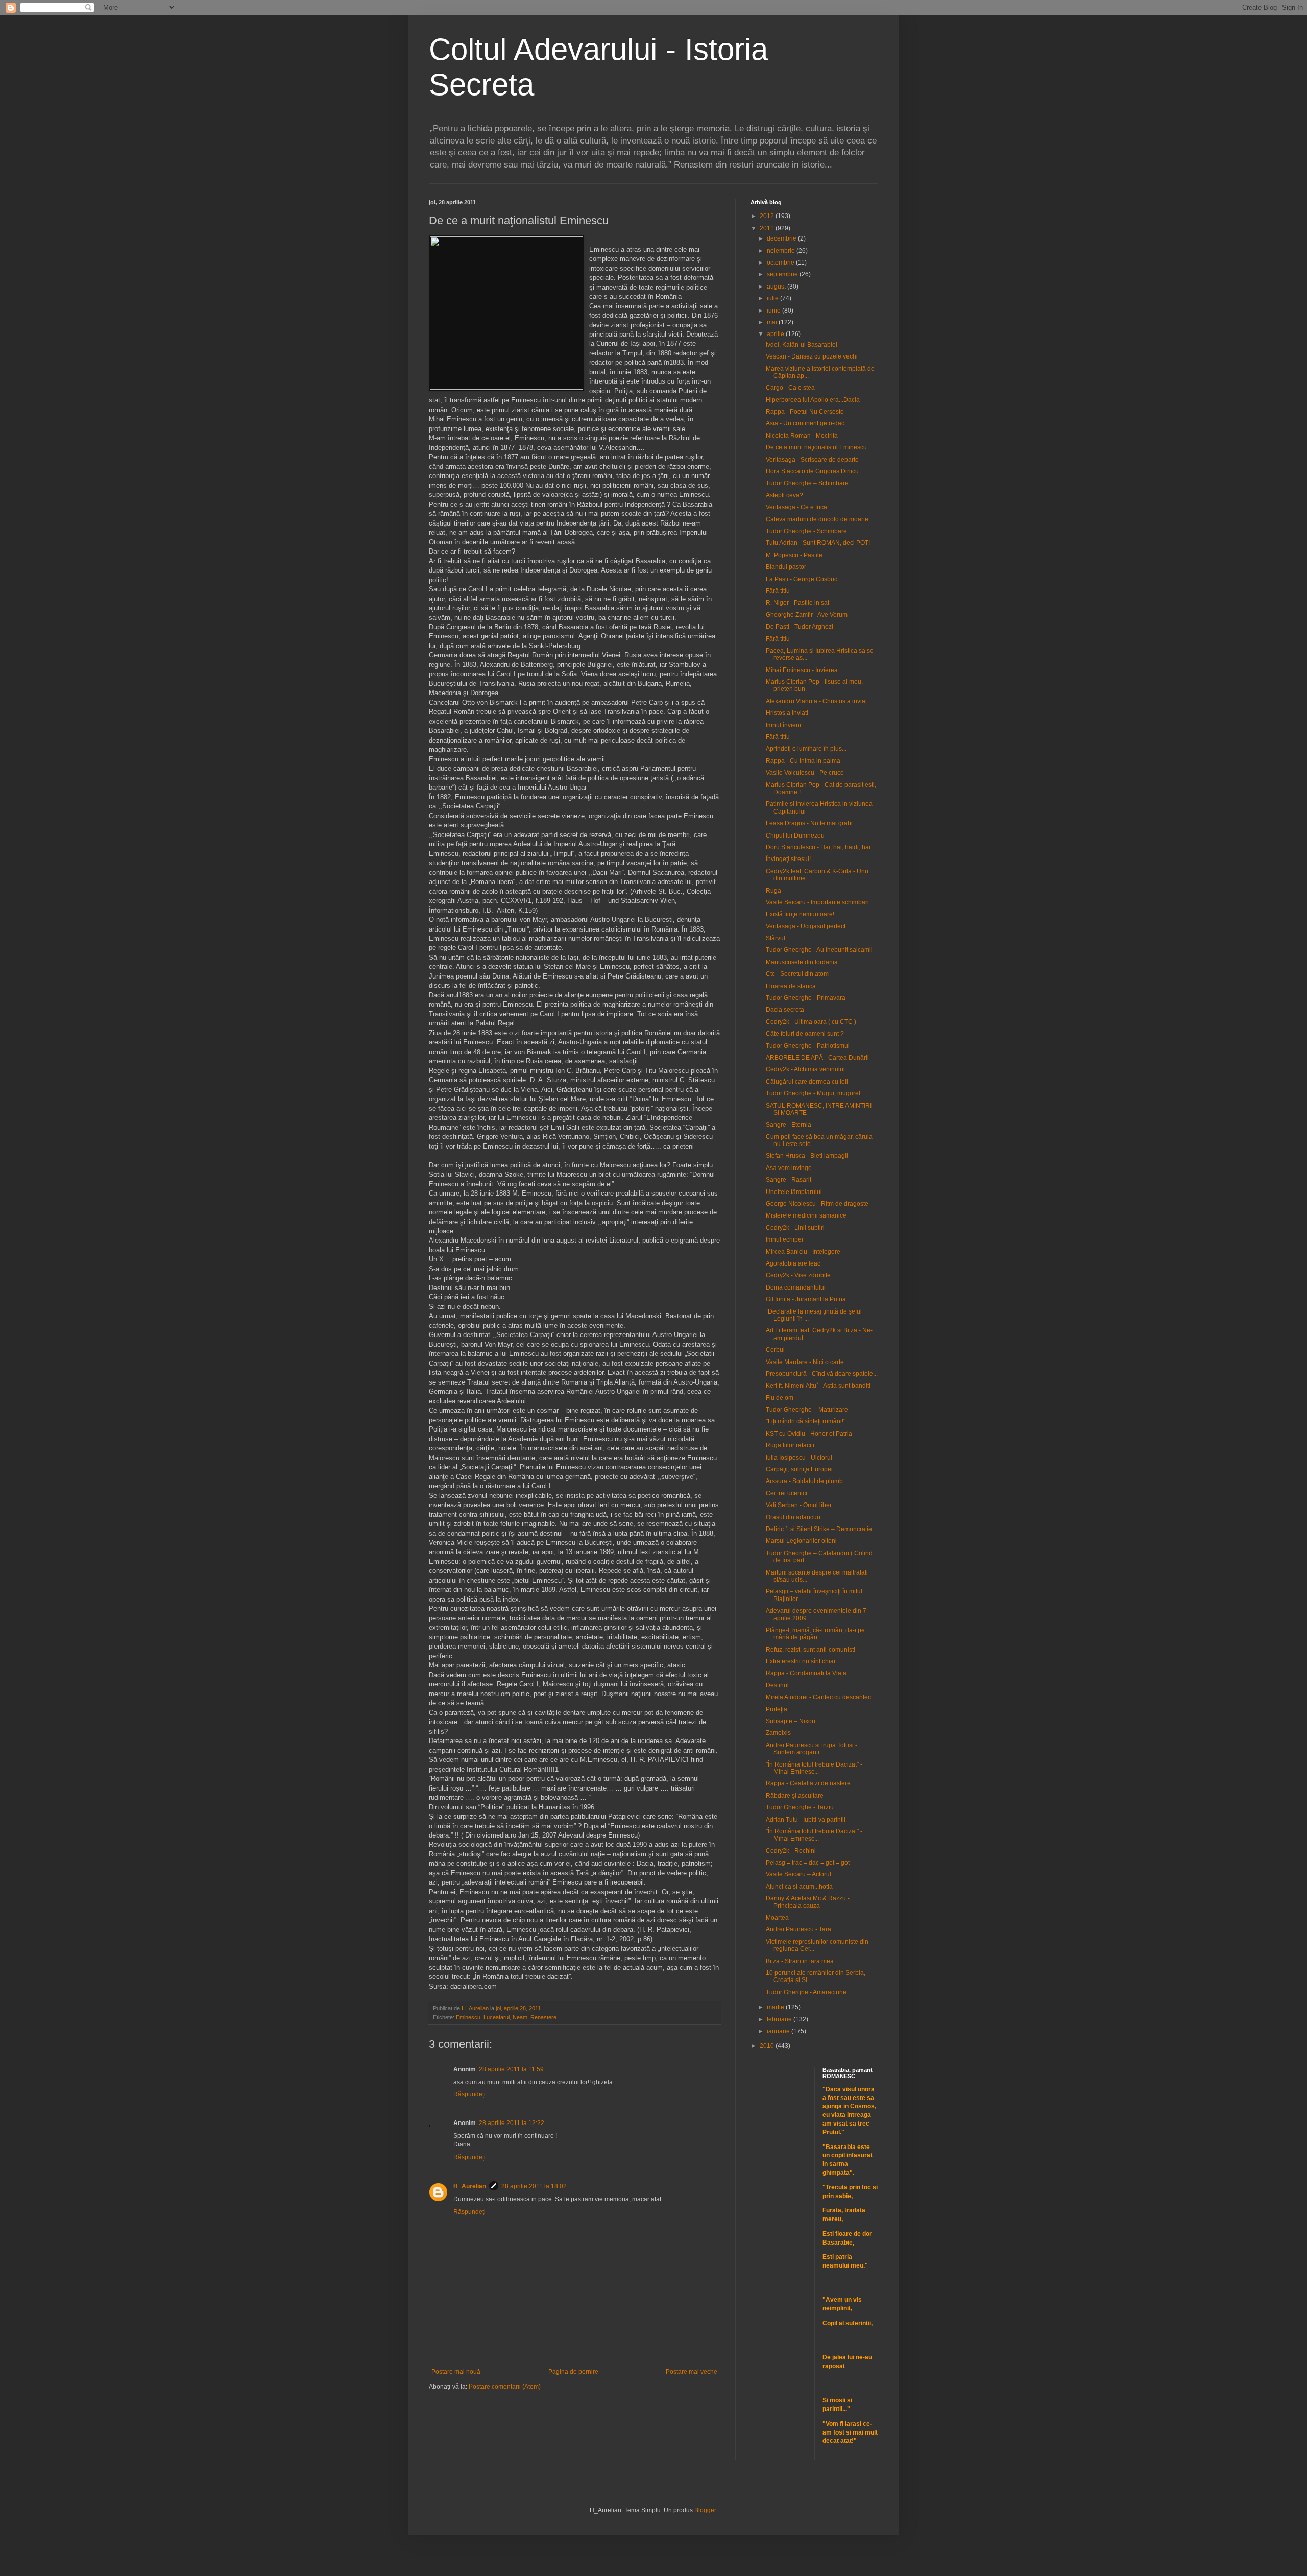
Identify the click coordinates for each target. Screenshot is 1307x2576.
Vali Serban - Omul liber (799, 1505)
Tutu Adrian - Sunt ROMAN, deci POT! (818, 543)
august (777, 287)
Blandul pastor (786, 567)
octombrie (781, 263)
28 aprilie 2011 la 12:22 (512, 2123)
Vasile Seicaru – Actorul (798, 1874)
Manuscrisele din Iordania (802, 962)
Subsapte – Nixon (791, 1721)
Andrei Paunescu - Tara (798, 1929)
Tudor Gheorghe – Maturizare (807, 1410)
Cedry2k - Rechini (791, 1851)
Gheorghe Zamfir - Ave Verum (807, 615)
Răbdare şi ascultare (795, 1796)
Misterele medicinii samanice (806, 1215)
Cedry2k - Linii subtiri (795, 1228)
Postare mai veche (692, 2372)
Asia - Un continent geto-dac (805, 423)
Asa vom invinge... (791, 1168)
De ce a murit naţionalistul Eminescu (816, 447)
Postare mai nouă (456, 2372)
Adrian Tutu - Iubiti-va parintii (806, 1820)
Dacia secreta (785, 1010)
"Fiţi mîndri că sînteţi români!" (806, 1421)
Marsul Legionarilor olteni (801, 1541)
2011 (768, 228)
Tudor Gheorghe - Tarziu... (802, 1807)
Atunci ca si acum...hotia (799, 1887)
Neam (520, 2017)
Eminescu (468, 2017)
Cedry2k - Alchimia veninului (805, 1069)
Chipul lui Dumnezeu (795, 836)
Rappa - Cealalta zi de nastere (808, 1783)
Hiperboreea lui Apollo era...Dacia (813, 400)
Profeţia (777, 1709)
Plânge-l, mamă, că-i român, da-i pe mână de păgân (815, 1634)
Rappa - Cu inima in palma (803, 761)
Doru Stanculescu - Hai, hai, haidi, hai (818, 847)
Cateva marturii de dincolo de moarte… (820, 519)
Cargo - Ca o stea (790, 388)
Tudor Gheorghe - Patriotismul (808, 1046)
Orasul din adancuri (793, 1517)
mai (773, 322)
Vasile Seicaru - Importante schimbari (817, 902)
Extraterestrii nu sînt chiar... (803, 1661)
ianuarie (779, 2031)
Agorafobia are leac (793, 1263)
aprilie (776, 334)
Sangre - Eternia (789, 1125)
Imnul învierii (783, 725)
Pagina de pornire (573, 2372)
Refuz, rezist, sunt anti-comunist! (810, 1650)
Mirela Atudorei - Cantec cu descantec (818, 1697)
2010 (768, 2046)
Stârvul (776, 938)
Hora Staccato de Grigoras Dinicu (812, 471)
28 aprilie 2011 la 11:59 (511, 2069)
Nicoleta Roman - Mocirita (802, 436)
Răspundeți (469, 2094)
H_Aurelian (470, 2186)
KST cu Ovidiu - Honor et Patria (809, 1434)
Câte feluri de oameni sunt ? (805, 1034)
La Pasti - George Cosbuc (802, 579)
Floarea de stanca (791, 986)
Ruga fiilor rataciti (790, 1445)
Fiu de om (780, 1398)
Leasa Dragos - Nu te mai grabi (809, 823)
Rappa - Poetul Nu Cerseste (805, 412)
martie (776, 2007)
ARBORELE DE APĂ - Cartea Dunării (817, 1058)
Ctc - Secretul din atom (797, 974)
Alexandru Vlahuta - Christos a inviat (816, 701)
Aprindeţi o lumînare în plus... (806, 749)
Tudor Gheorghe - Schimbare (806, 531)
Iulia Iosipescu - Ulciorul (799, 1458)
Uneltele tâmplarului (794, 1192)
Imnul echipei (784, 1239)
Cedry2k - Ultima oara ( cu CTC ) (811, 1022)
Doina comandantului (796, 1287)
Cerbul (775, 1350)
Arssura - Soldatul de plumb (804, 1481)
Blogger (705, 2510)
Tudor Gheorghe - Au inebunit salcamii (819, 950)
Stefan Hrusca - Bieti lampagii (807, 1156)
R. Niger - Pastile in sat (797, 603)
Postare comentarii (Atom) (505, 2387)
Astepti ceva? (784, 495)
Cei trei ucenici (786, 1493)
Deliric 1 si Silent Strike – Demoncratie (819, 1529)
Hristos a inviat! (787, 713)
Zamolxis (778, 1733)
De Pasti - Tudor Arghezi (800, 627)
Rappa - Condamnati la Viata (806, 1673)
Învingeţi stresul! (788, 859)
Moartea (777, 1918)
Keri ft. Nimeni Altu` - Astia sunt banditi (818, 1386)
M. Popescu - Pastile (794, 555)
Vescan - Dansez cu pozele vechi (812, 356)
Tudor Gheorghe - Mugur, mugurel (813, 1093)
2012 (768, 216)
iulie (773, 298)
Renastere (543, 2017)
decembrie (782, 238)
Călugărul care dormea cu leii (807, 1082)
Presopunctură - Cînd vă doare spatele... (822, 1374)
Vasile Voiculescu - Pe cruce (805, 773)
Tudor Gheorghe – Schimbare (807, 483)
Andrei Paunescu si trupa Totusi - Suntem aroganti (812, 1749)
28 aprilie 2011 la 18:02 (534, 2186)
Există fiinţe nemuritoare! (800, 914)
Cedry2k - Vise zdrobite (798, 1275)
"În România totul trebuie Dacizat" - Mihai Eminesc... (814, 1768)
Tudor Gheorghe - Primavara (806, 998)
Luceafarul (497, 2017)
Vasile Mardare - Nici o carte (805, 1362)
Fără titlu (778, 591)
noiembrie (782, 251)
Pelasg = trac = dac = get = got (808, 1863)
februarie (780, 2019)
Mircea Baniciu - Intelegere (803, 1252)
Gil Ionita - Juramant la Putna (806, 1299)
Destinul (777, 1685)
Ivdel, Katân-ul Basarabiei (802, 345)
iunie (774, 311)
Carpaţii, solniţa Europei (799, 1469)
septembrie (783, 274)
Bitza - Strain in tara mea (800, 1961)
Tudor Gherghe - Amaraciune (806, 1992)
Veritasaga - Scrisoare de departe (812, 460)
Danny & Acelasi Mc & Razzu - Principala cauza (808, 1902)
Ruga (773, 891)
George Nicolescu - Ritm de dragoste (817, 1204)
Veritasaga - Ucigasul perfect (806, 926)
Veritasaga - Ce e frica (796, 507)
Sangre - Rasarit (789, 1180)
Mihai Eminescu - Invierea (802, 670)
